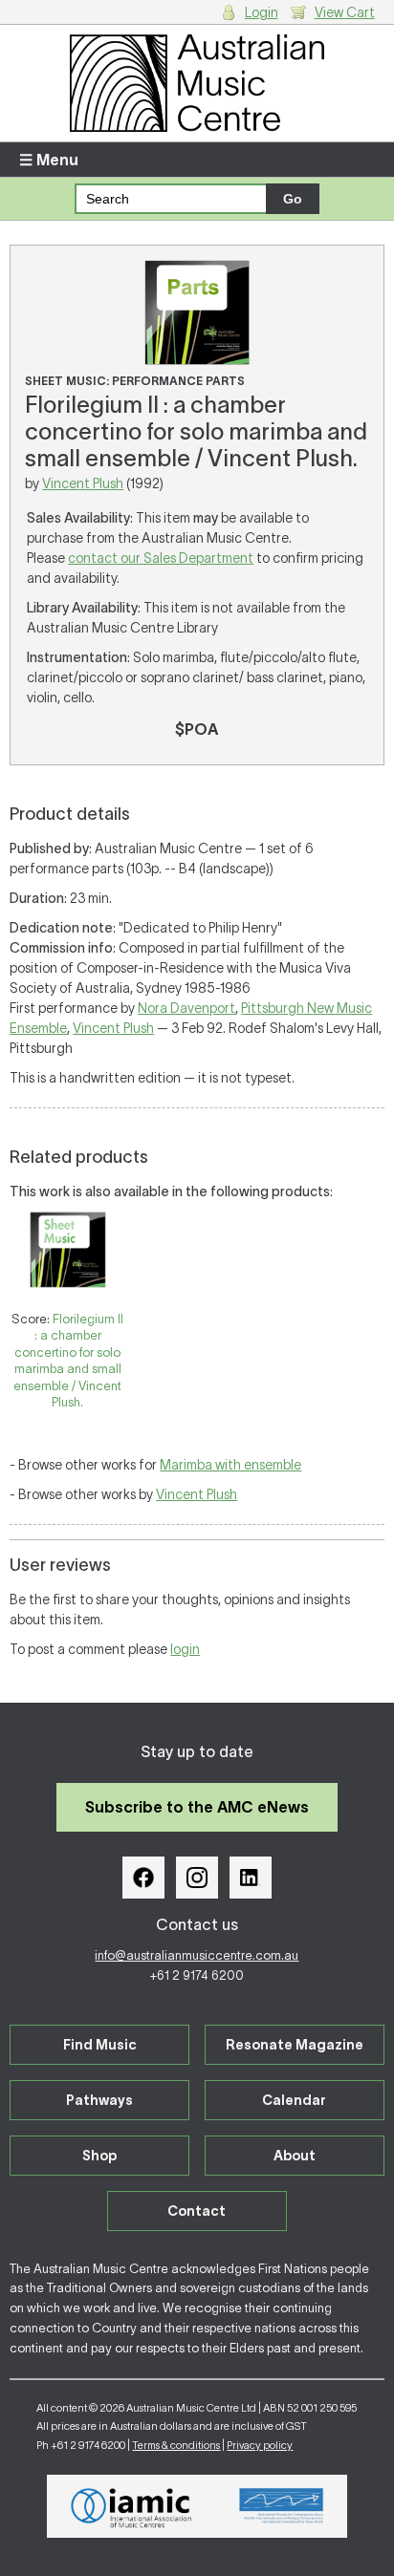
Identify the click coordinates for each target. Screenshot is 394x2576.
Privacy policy (260, 2445)
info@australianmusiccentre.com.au (197, 1955)
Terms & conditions (176, 2445)
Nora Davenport (186, 1008)
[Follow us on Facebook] (143, 1878)
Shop (99, 2156)
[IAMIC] (131, 2506)
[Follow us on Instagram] (197, 1878)
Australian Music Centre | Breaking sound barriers (197, 83)
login (185, 1649)
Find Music (100, 2045)
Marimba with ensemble (230, 1465)
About (295, 2156)
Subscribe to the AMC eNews (197, 1807)
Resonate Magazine (295, 2045)
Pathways (99, 2100)
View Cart (345, 12)
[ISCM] (282, 2506)
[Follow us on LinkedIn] (251, 1878)
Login (262, 12)
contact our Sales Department (161, 558)
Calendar (294, 2100)
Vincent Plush (83, 483)
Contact (197, 2211)
